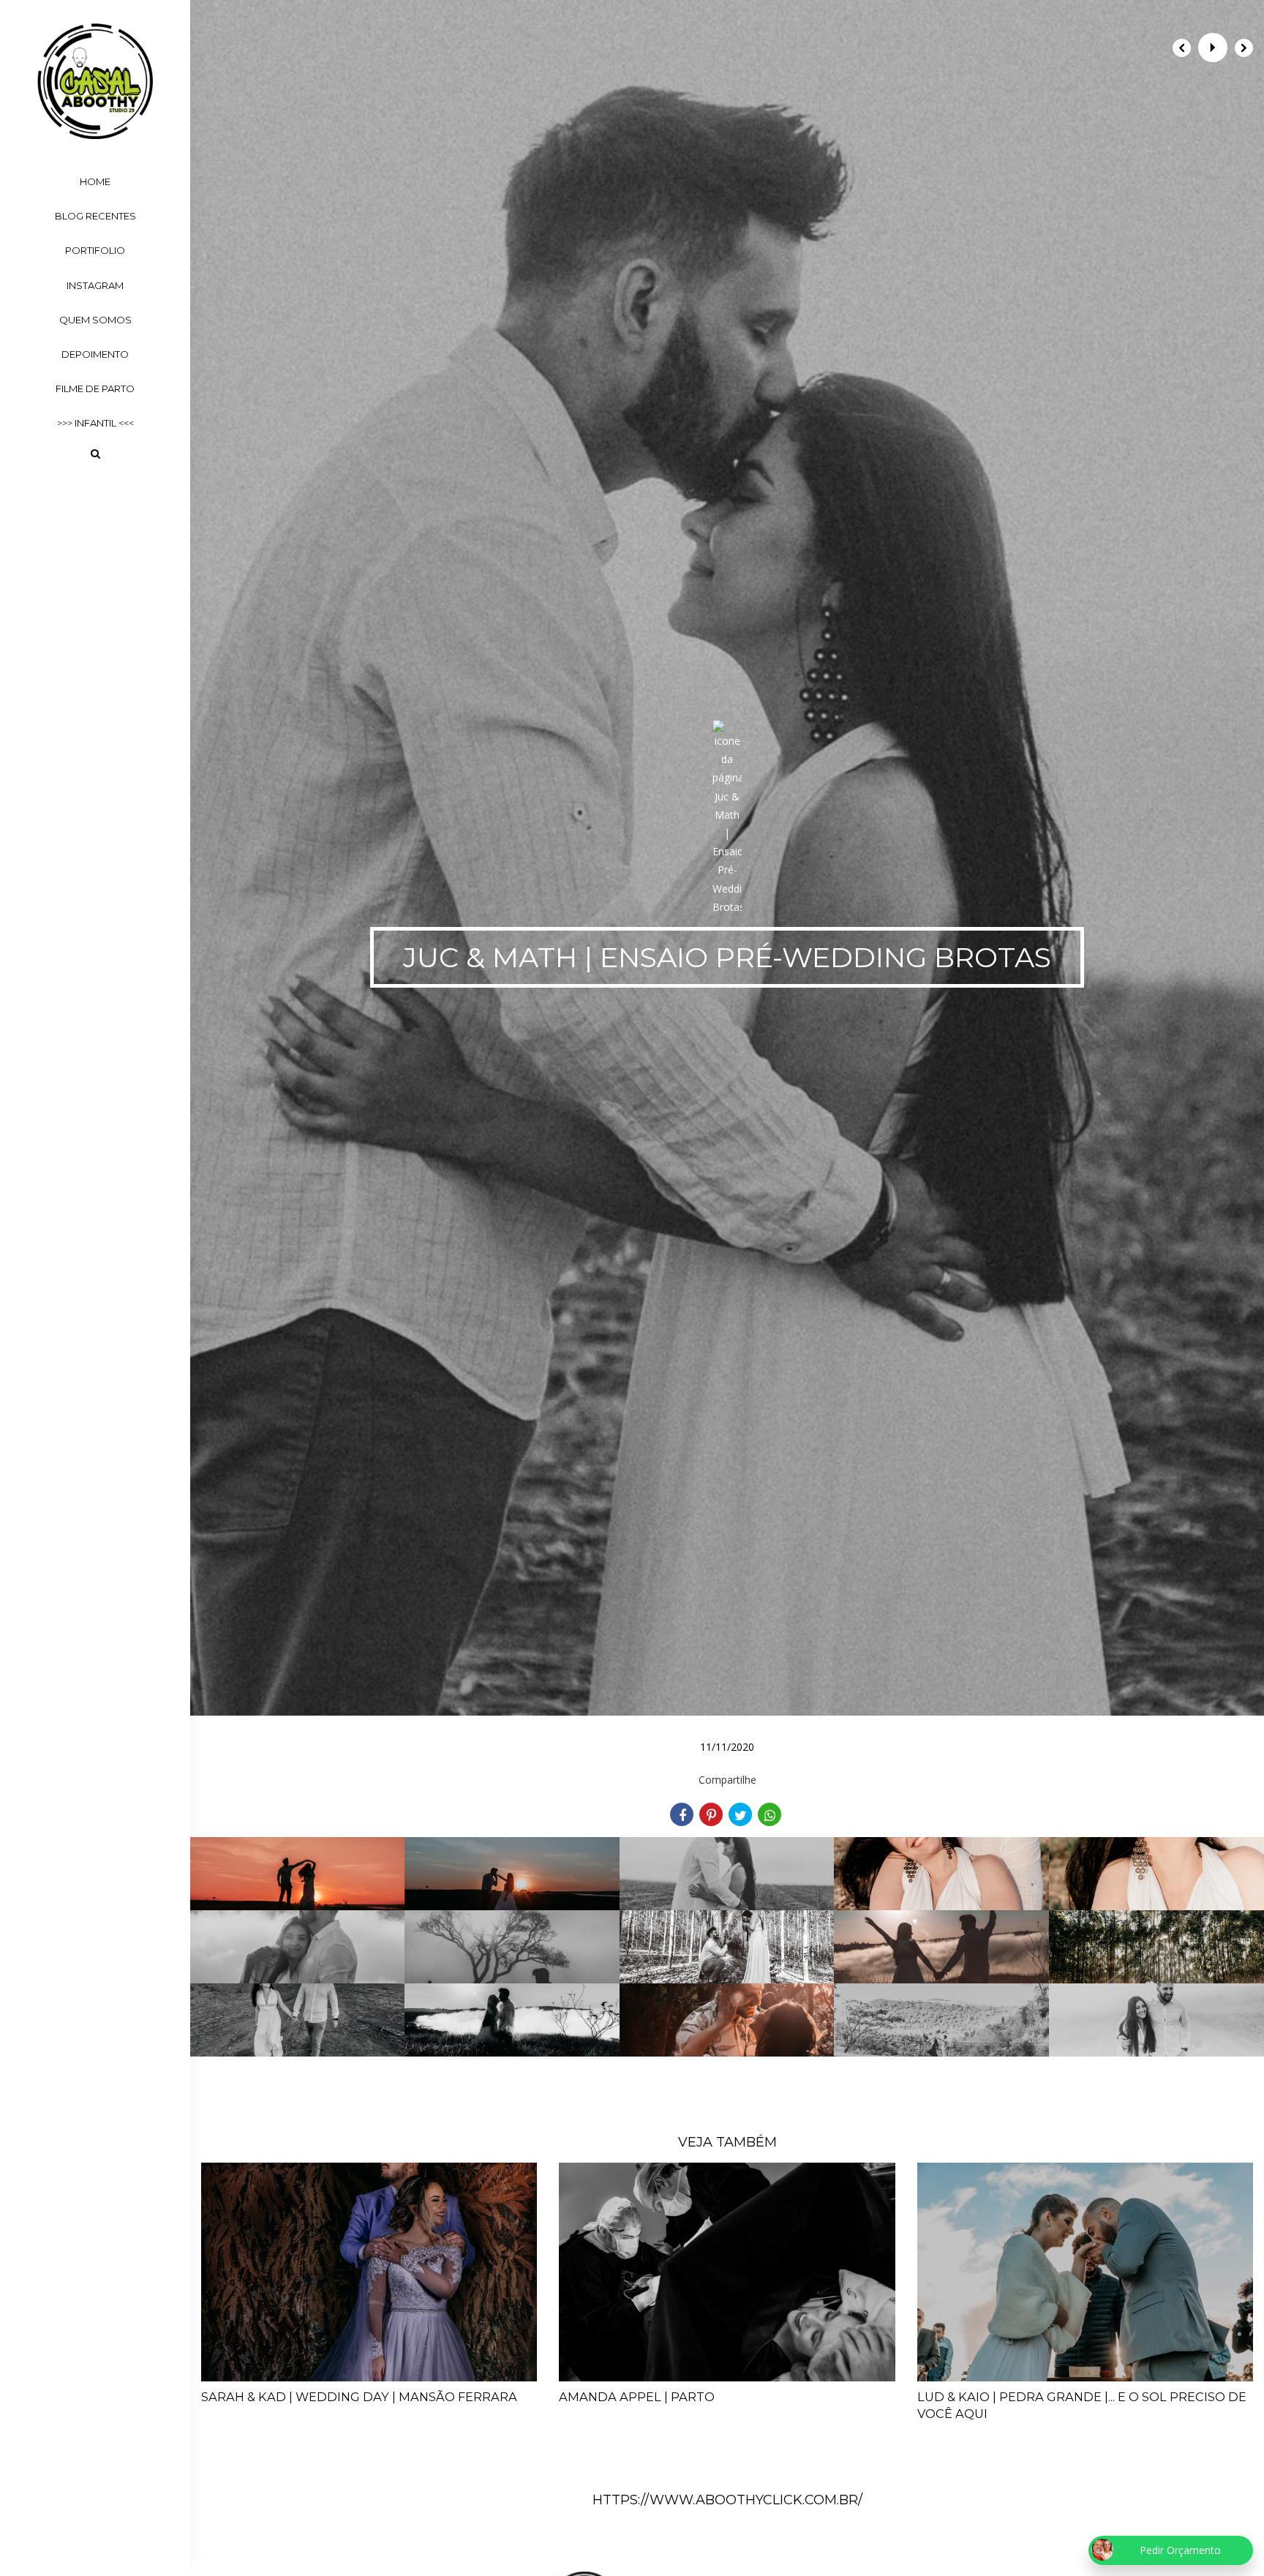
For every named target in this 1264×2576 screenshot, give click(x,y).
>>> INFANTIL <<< (95, 423)
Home (95, 181)
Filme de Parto (95, 388)
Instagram (95, 285)
